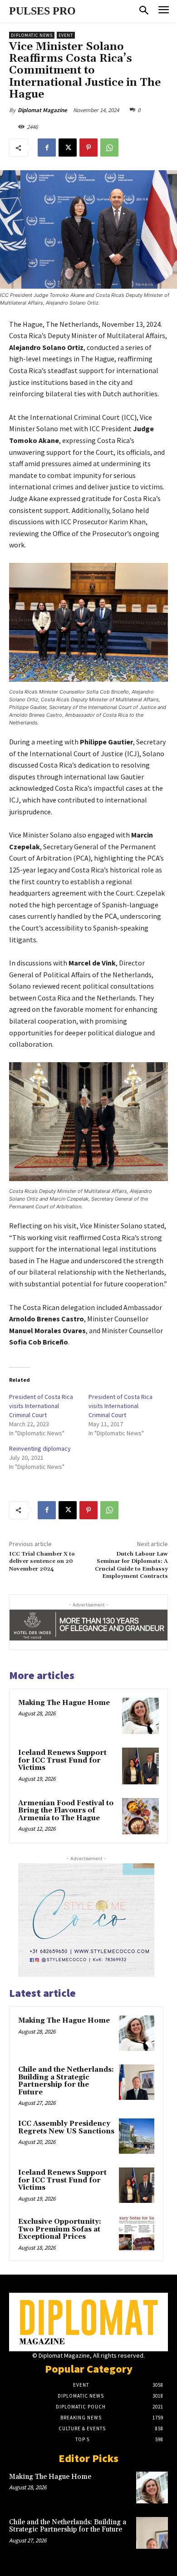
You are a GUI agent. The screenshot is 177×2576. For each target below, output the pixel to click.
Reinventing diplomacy (40, 1448)
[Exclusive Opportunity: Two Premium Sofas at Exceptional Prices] (137, 2234)
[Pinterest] (88, 148)
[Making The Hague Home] (140, 1716)
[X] (68, 148)
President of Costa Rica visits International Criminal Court (41, 1406)
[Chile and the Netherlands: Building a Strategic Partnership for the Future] (137, 2082)
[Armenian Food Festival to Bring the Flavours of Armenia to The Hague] (140, 1816)
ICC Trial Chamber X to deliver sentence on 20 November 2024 (42, 1561)
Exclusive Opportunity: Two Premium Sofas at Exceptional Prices (60, 2229)
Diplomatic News (32, 35)
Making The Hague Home (64, 1703)
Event (66, 35)
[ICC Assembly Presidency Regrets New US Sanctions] (137, 2136)
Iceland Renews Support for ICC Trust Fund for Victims (62, 1760)
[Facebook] (47, 148)
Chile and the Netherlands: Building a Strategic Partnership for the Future (66, 2081)
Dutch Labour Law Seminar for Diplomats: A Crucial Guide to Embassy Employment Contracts (131, 1565)
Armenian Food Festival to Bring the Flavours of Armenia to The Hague (66, 1811)
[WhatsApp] (109, 148)
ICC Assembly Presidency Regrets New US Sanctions (66, 2128)
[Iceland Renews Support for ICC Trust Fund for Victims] (140, 1766)
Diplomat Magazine (42, 110)
